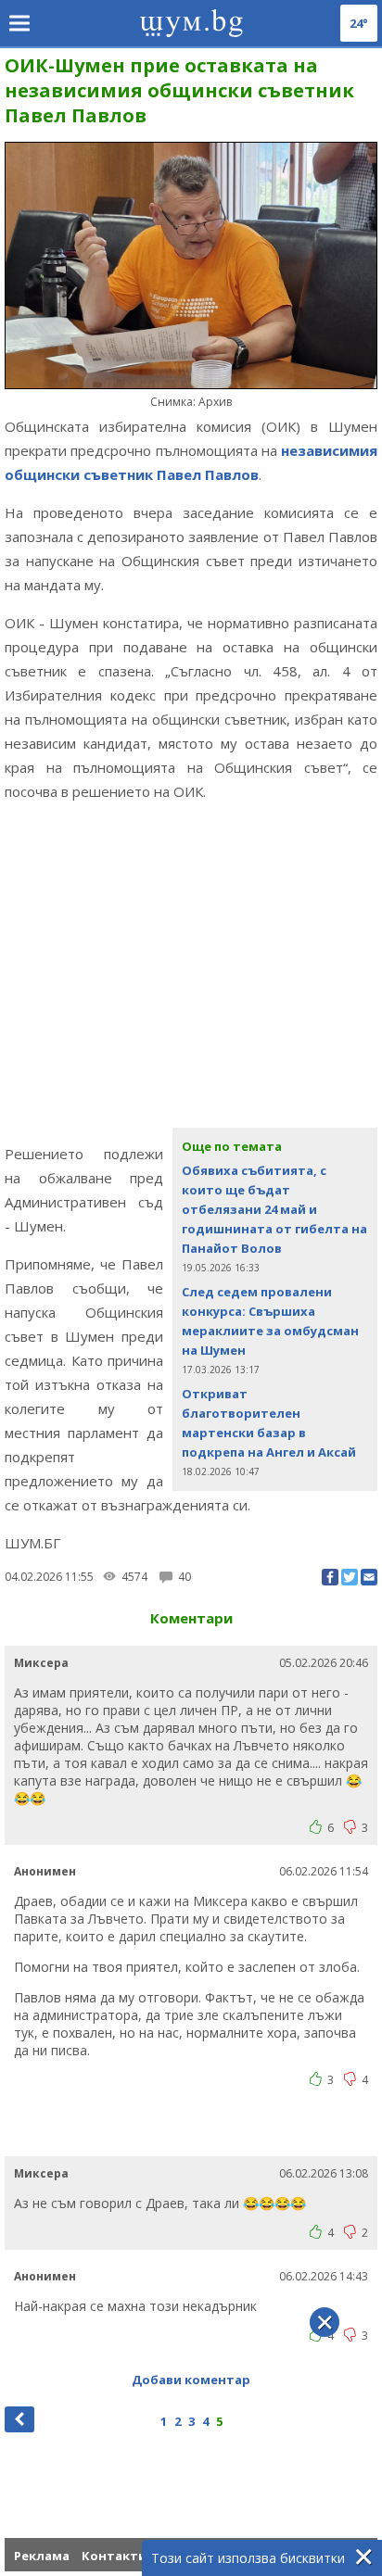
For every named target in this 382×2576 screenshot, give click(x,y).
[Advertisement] (191, 972)
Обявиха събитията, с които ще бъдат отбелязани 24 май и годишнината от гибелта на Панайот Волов (274, 1209)
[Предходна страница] (19, 2419)
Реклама (42, 2556)
